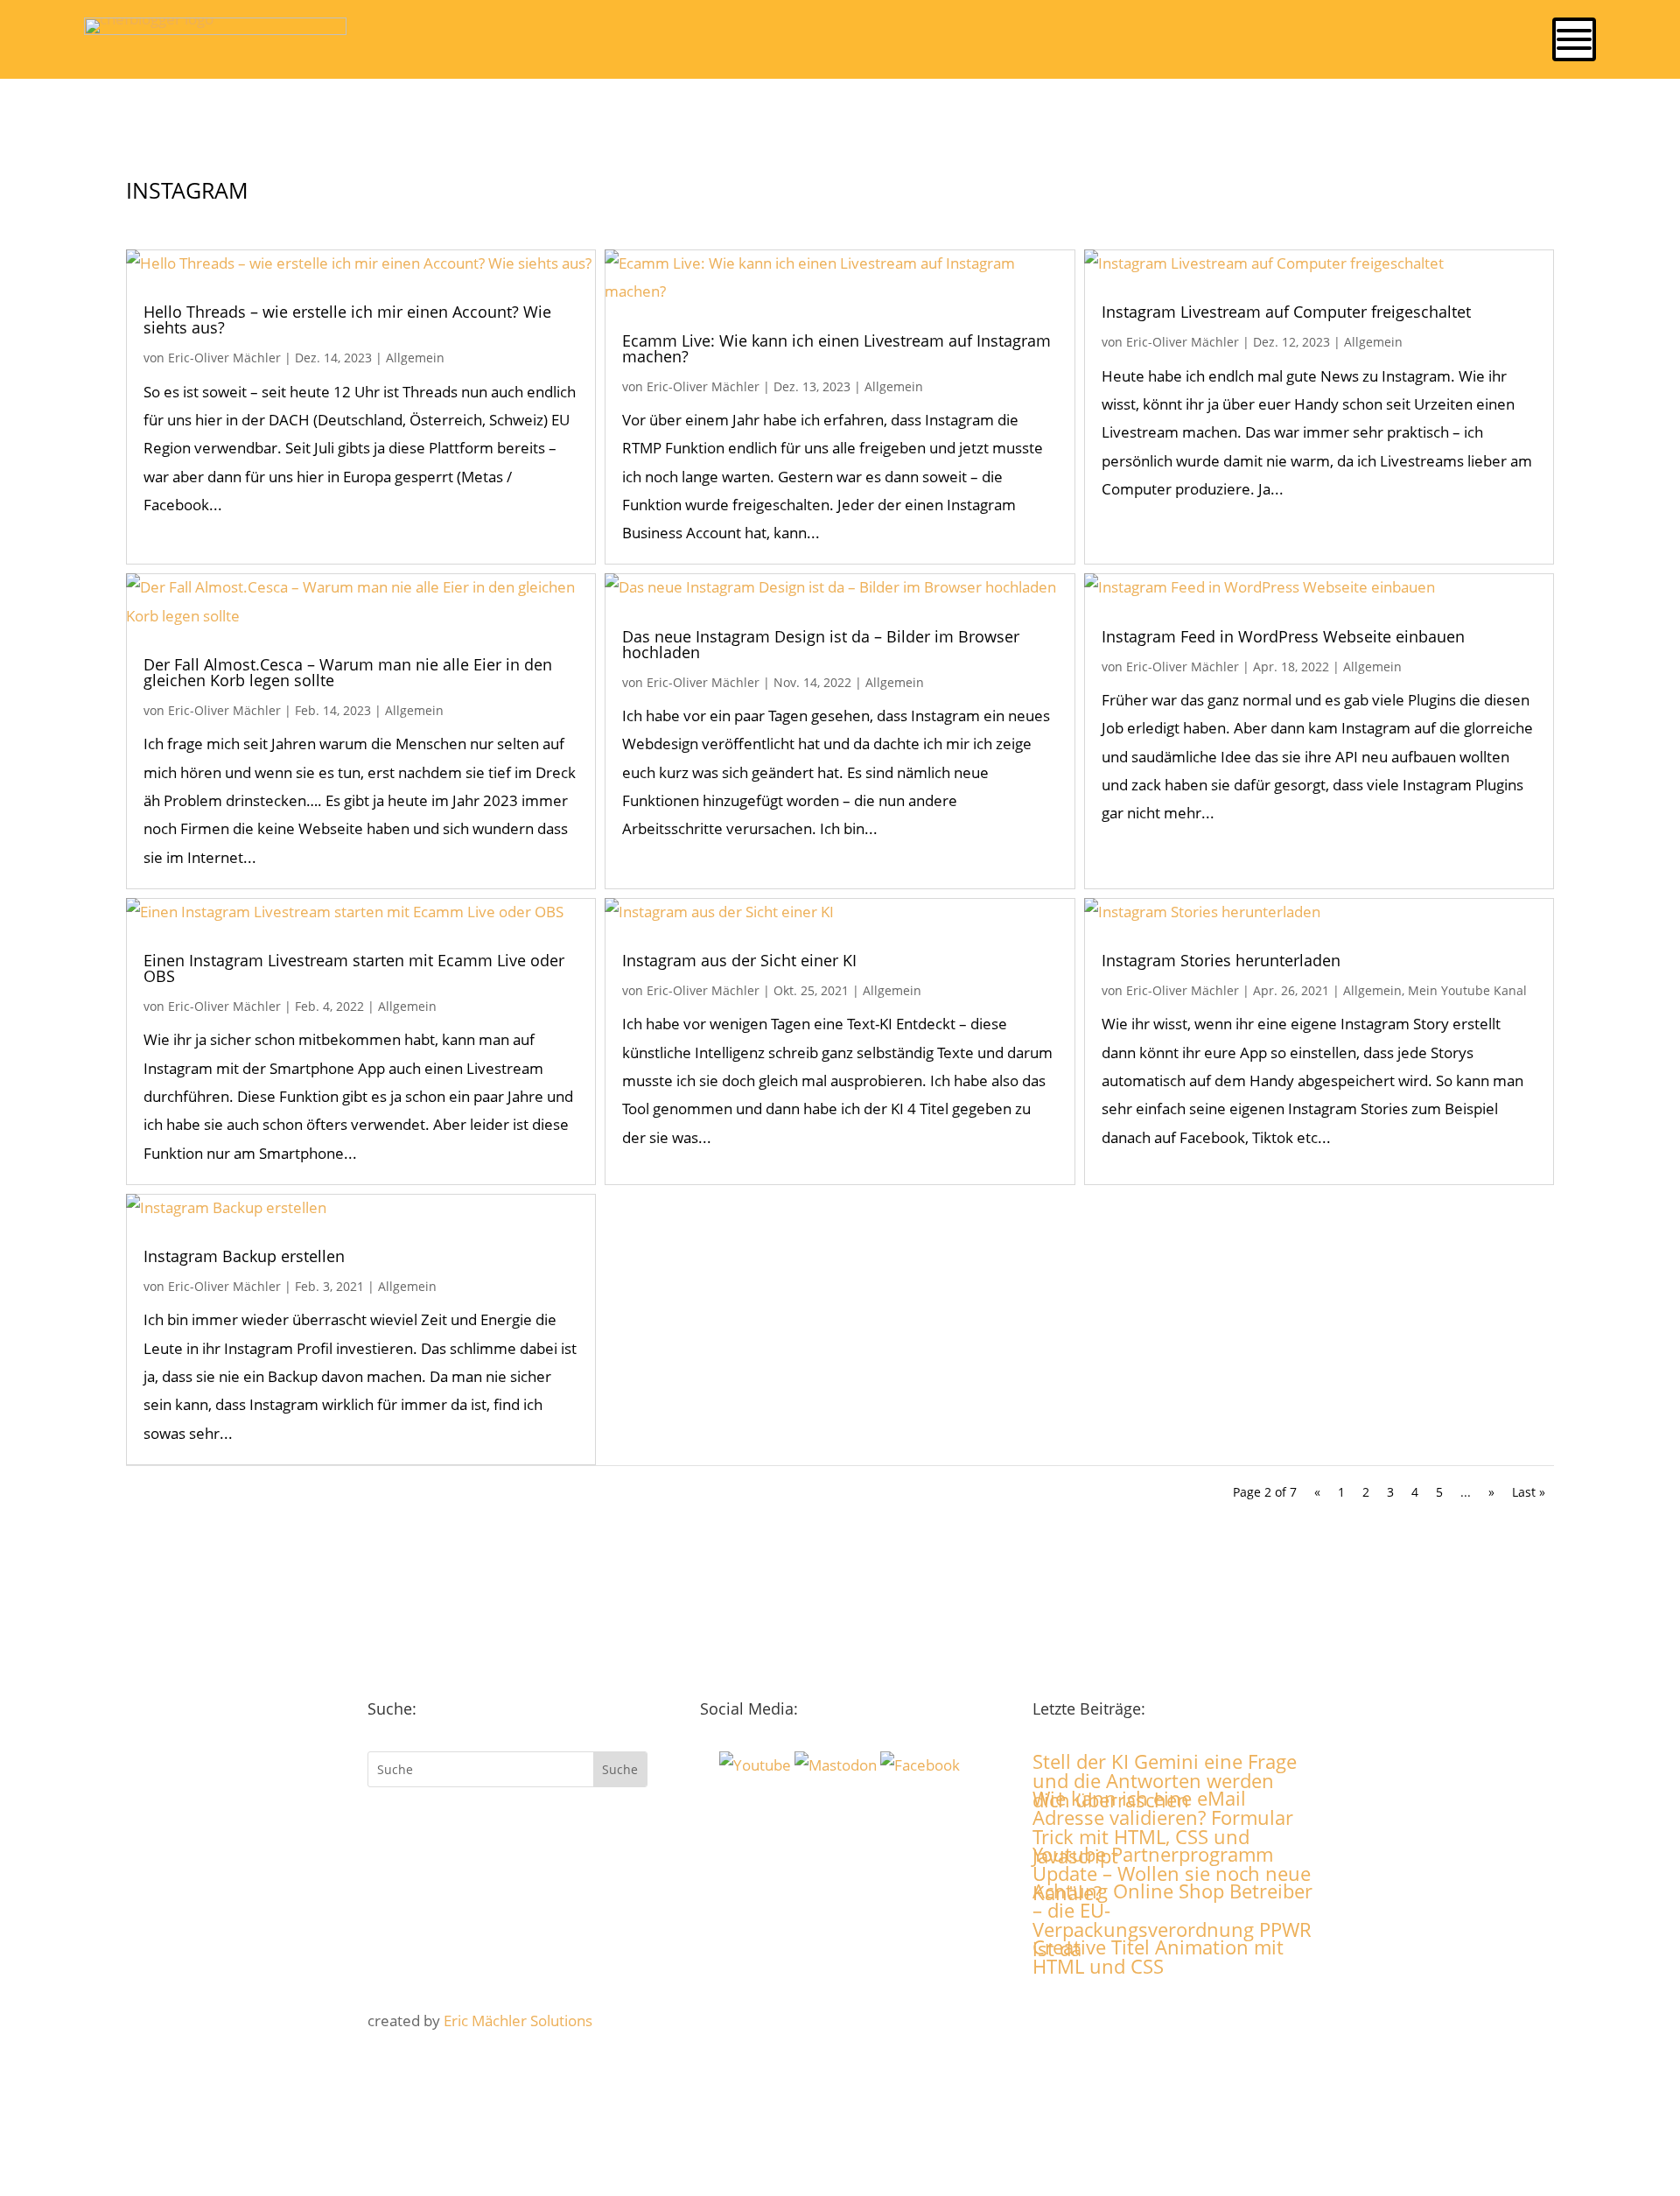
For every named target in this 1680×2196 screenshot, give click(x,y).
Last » (1529, 1492)
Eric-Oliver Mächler (224, 358)
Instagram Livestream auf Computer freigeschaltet (1286, 312)
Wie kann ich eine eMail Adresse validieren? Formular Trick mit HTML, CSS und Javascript (1163, 1827)
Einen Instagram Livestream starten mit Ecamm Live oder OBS (354, 968)
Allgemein (415, 358)
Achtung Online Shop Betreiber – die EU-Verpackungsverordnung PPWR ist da (1172, 1919)
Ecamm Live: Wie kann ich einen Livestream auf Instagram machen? (836, 348)
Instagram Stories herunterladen (1221, 960)
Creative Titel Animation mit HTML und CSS (1158, 1956)
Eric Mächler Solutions (518, 2021)
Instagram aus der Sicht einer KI (739, 960)
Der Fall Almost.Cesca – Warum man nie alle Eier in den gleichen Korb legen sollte (348, 672)
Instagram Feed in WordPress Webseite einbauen (1283, 636)
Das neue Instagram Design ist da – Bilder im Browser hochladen (821, 644)
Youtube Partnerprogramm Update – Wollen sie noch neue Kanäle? (1172, 1873)
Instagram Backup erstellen (244, 1256)
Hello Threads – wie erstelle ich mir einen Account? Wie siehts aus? (347, 319)
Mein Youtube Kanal (1467, 990)
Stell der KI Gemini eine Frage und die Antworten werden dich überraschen (1165, 1780)
